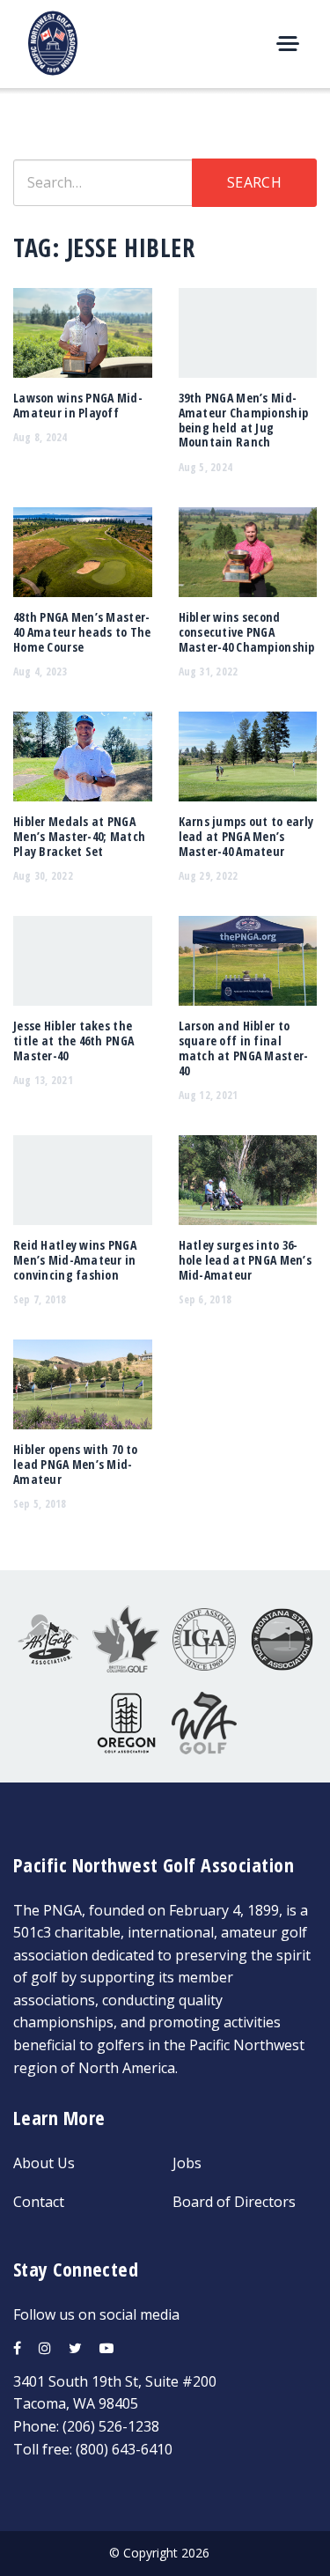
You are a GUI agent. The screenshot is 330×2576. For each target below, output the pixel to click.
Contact (39, 2202)
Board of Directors (234, 2202)
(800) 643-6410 (124, 2449)
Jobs (187, 2163)
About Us (44, 2163)
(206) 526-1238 (111, 2426)
